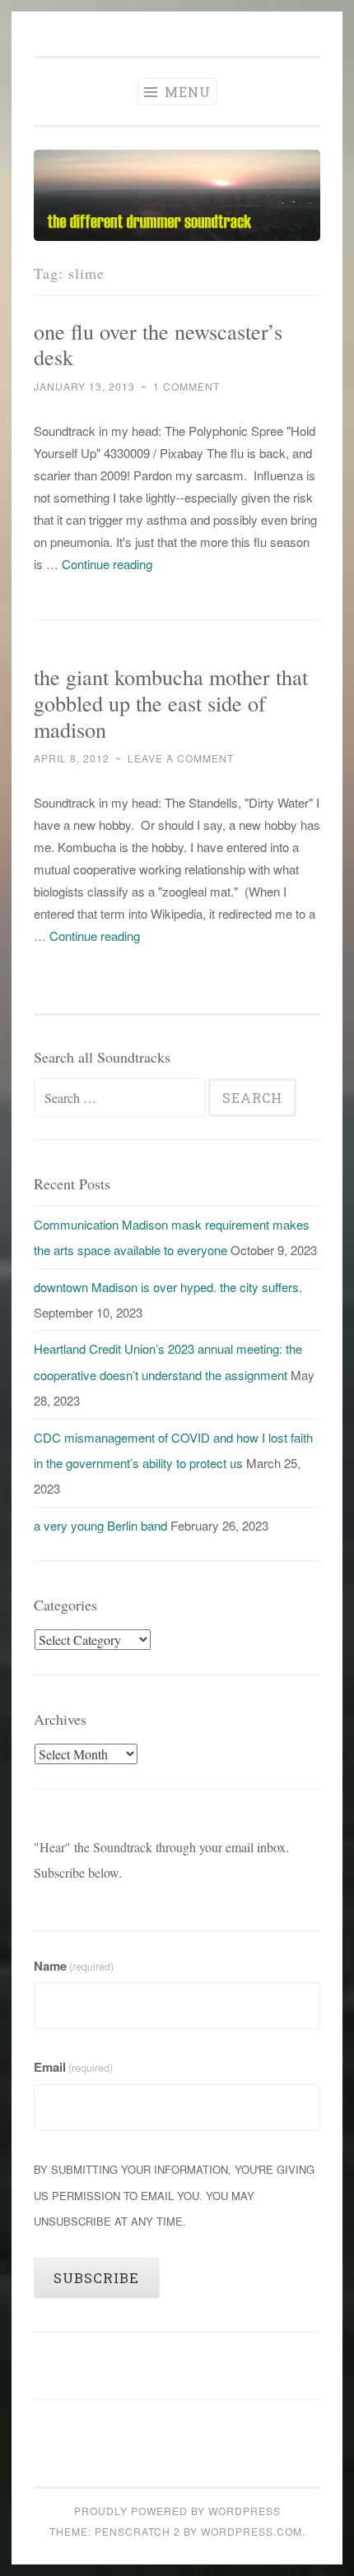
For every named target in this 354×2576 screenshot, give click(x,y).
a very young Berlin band (100, 1525)
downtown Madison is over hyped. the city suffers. (168, 1287)
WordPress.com (252, 2531)
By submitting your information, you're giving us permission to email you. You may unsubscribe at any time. (174, 2195)
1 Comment (186, 386)
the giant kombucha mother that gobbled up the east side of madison (171, 703)
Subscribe (96, 2278)
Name (74, 1966)
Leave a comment (181, 758)
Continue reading (107, 564)
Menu (186, 92)
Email (73, 2067)
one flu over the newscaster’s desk (158, 344)
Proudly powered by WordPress (177, 2511)
